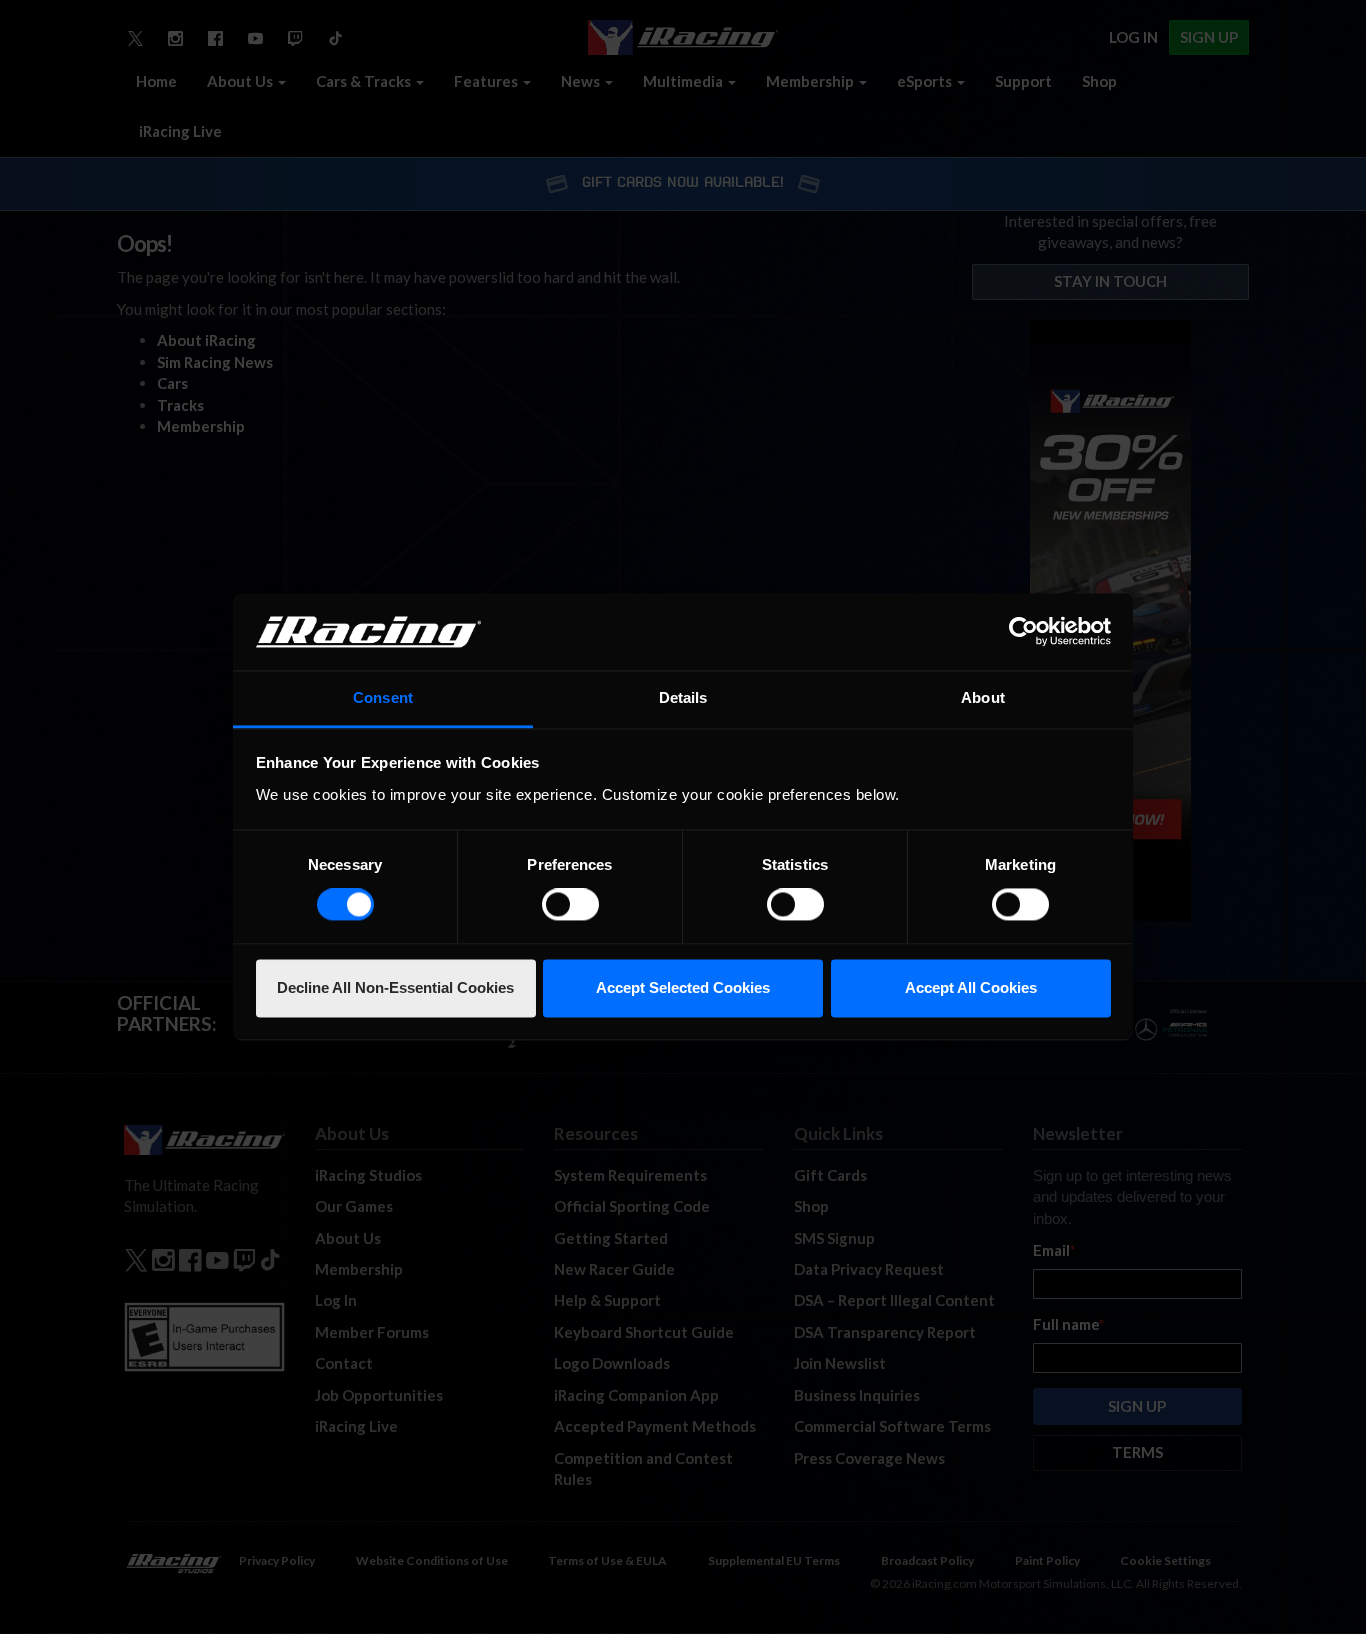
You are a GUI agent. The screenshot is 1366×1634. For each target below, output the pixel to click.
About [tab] (983, 697)
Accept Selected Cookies (683, 987)
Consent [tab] (383, 697)
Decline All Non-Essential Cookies (395, 987)
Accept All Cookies (971, 987)
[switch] (570, 905)
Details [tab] (683, 697)
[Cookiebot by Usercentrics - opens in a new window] (1023, 632)
